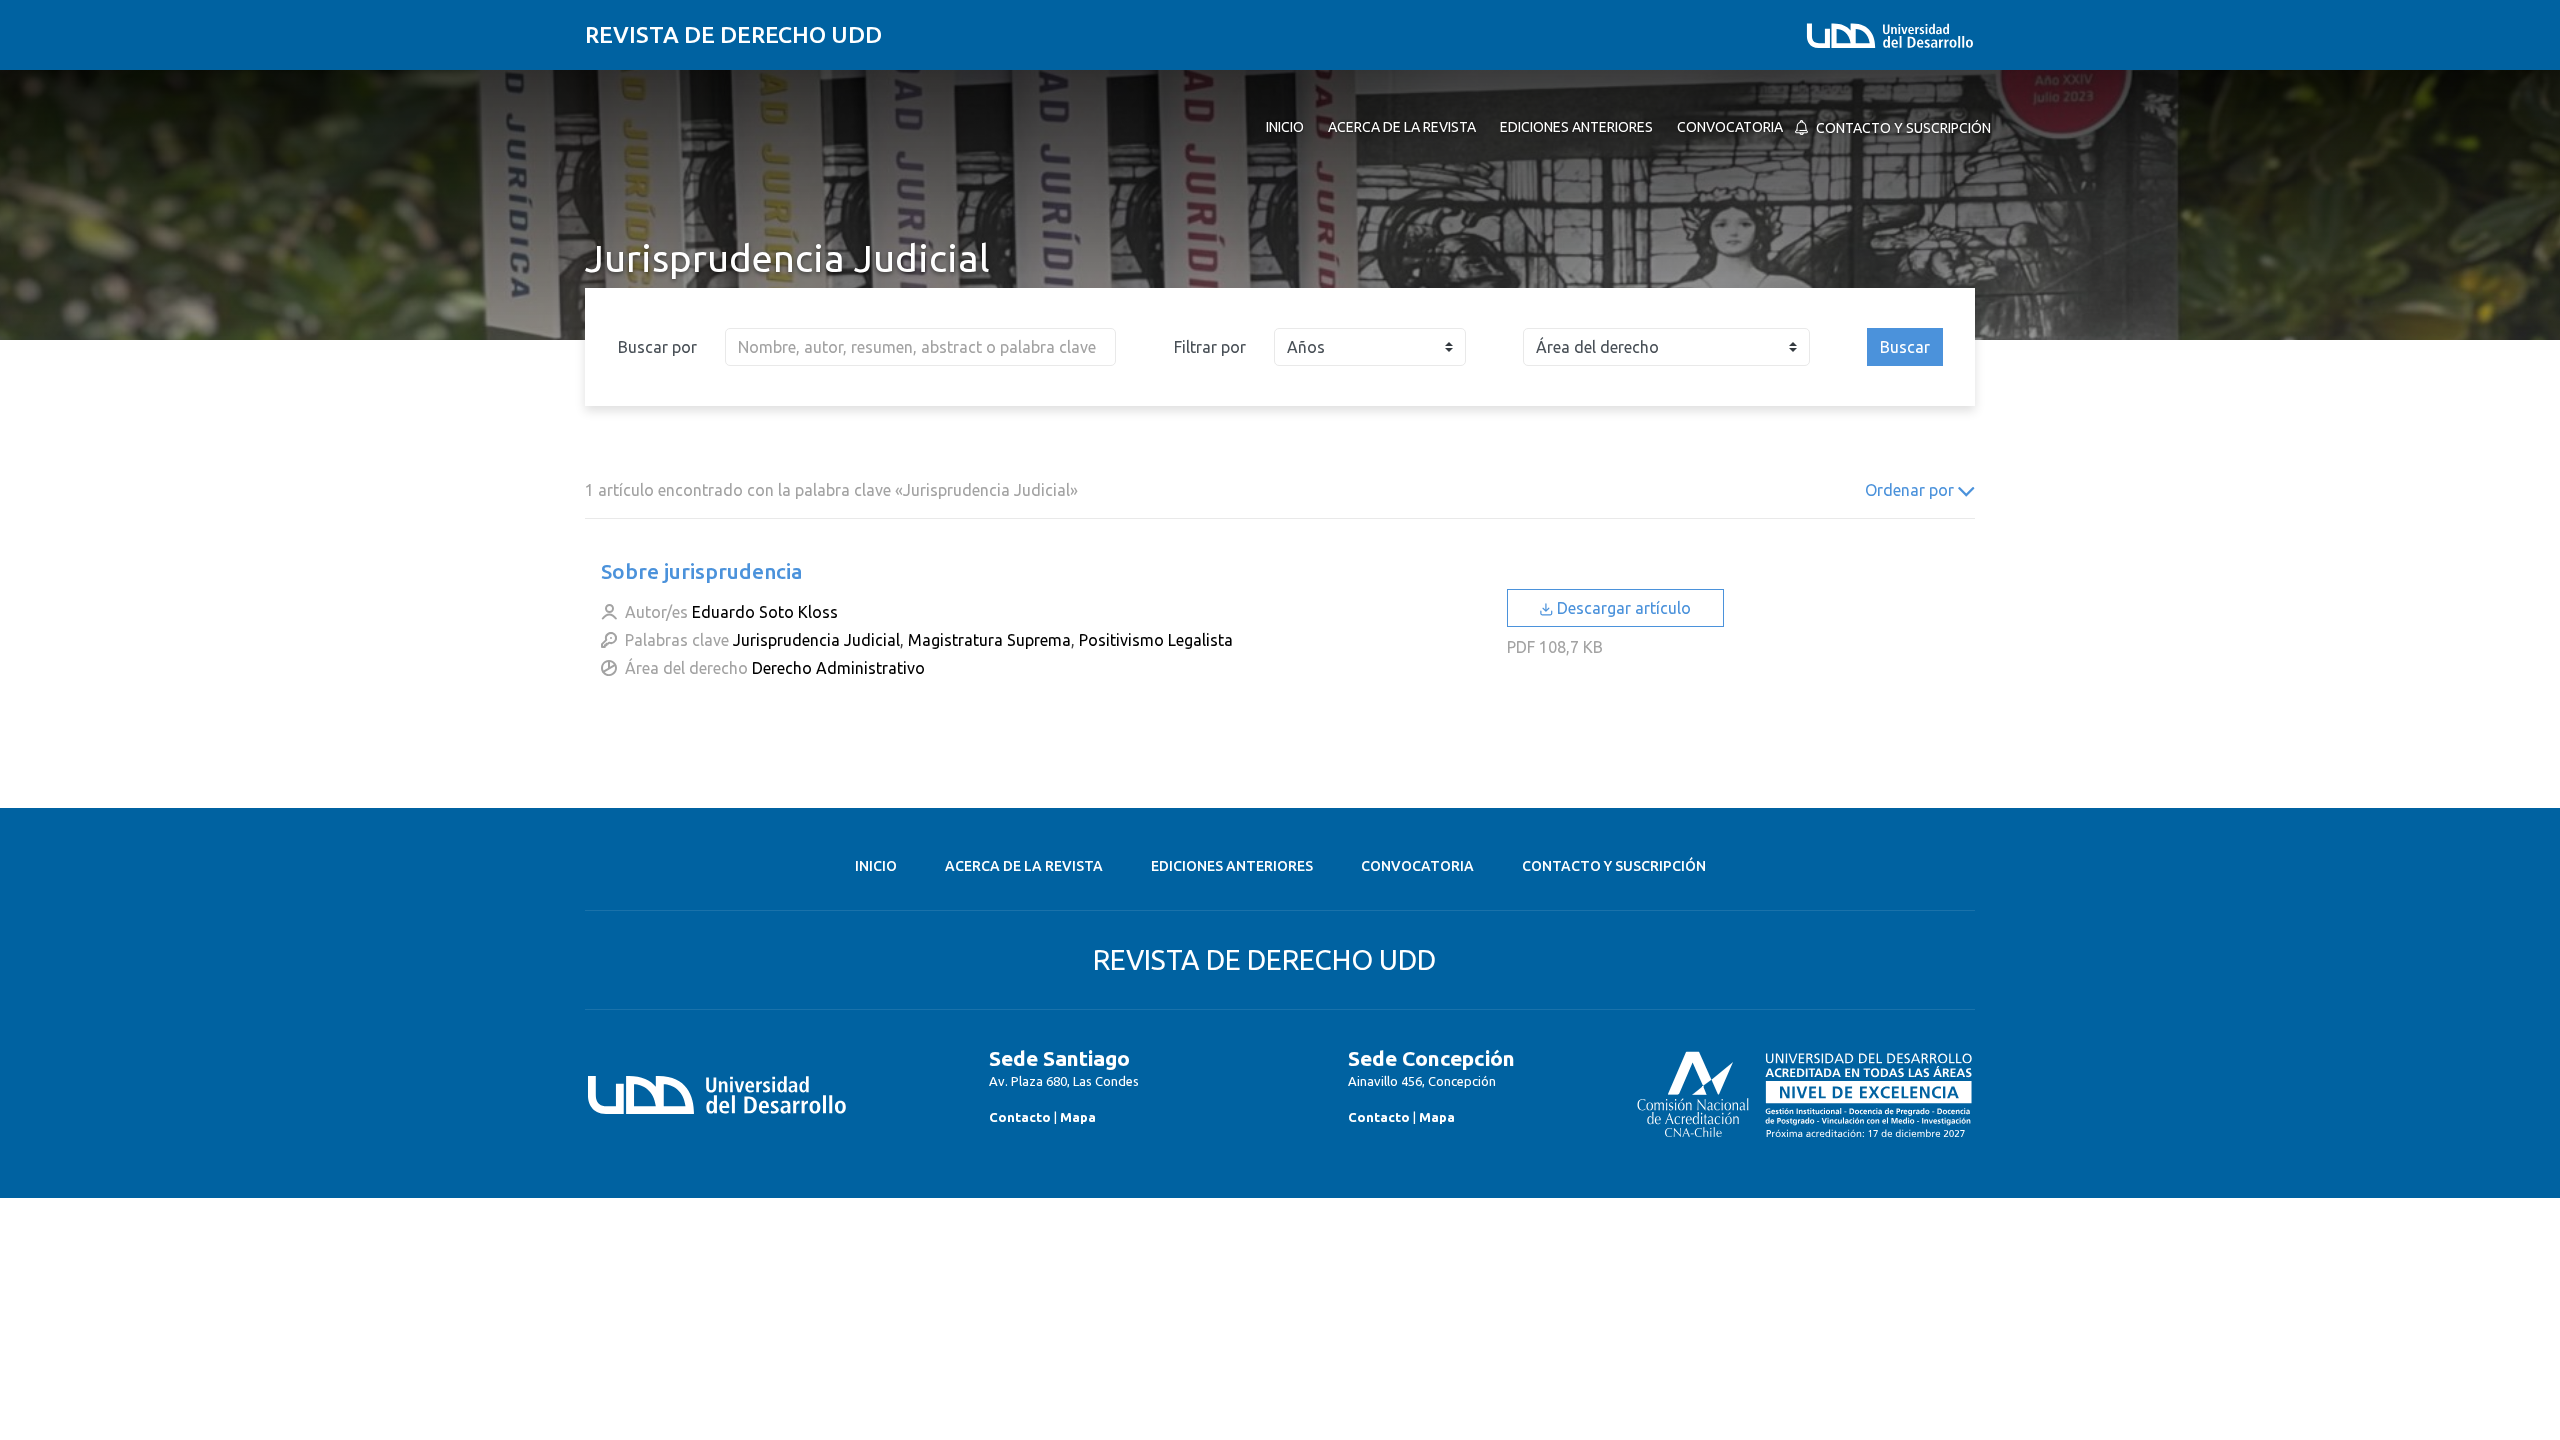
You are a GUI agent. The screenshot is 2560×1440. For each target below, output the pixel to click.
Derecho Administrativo (838, 668)
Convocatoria (1417, 866)
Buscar (1905, 347)
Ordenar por (1911, 490)
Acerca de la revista (1024, 866)
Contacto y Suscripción (1614, 866)
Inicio (876, 866)
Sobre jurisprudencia (702, 571)
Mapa (1078, 1117)
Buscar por (657, 347)
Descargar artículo (1622, 608)
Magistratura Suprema (989, 640)
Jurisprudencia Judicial (816, 640)
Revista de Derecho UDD (733, 34)
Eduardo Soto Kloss (765, 612)
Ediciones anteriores (1232, 866)
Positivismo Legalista (1156, 640)
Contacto (1020, 1117)
